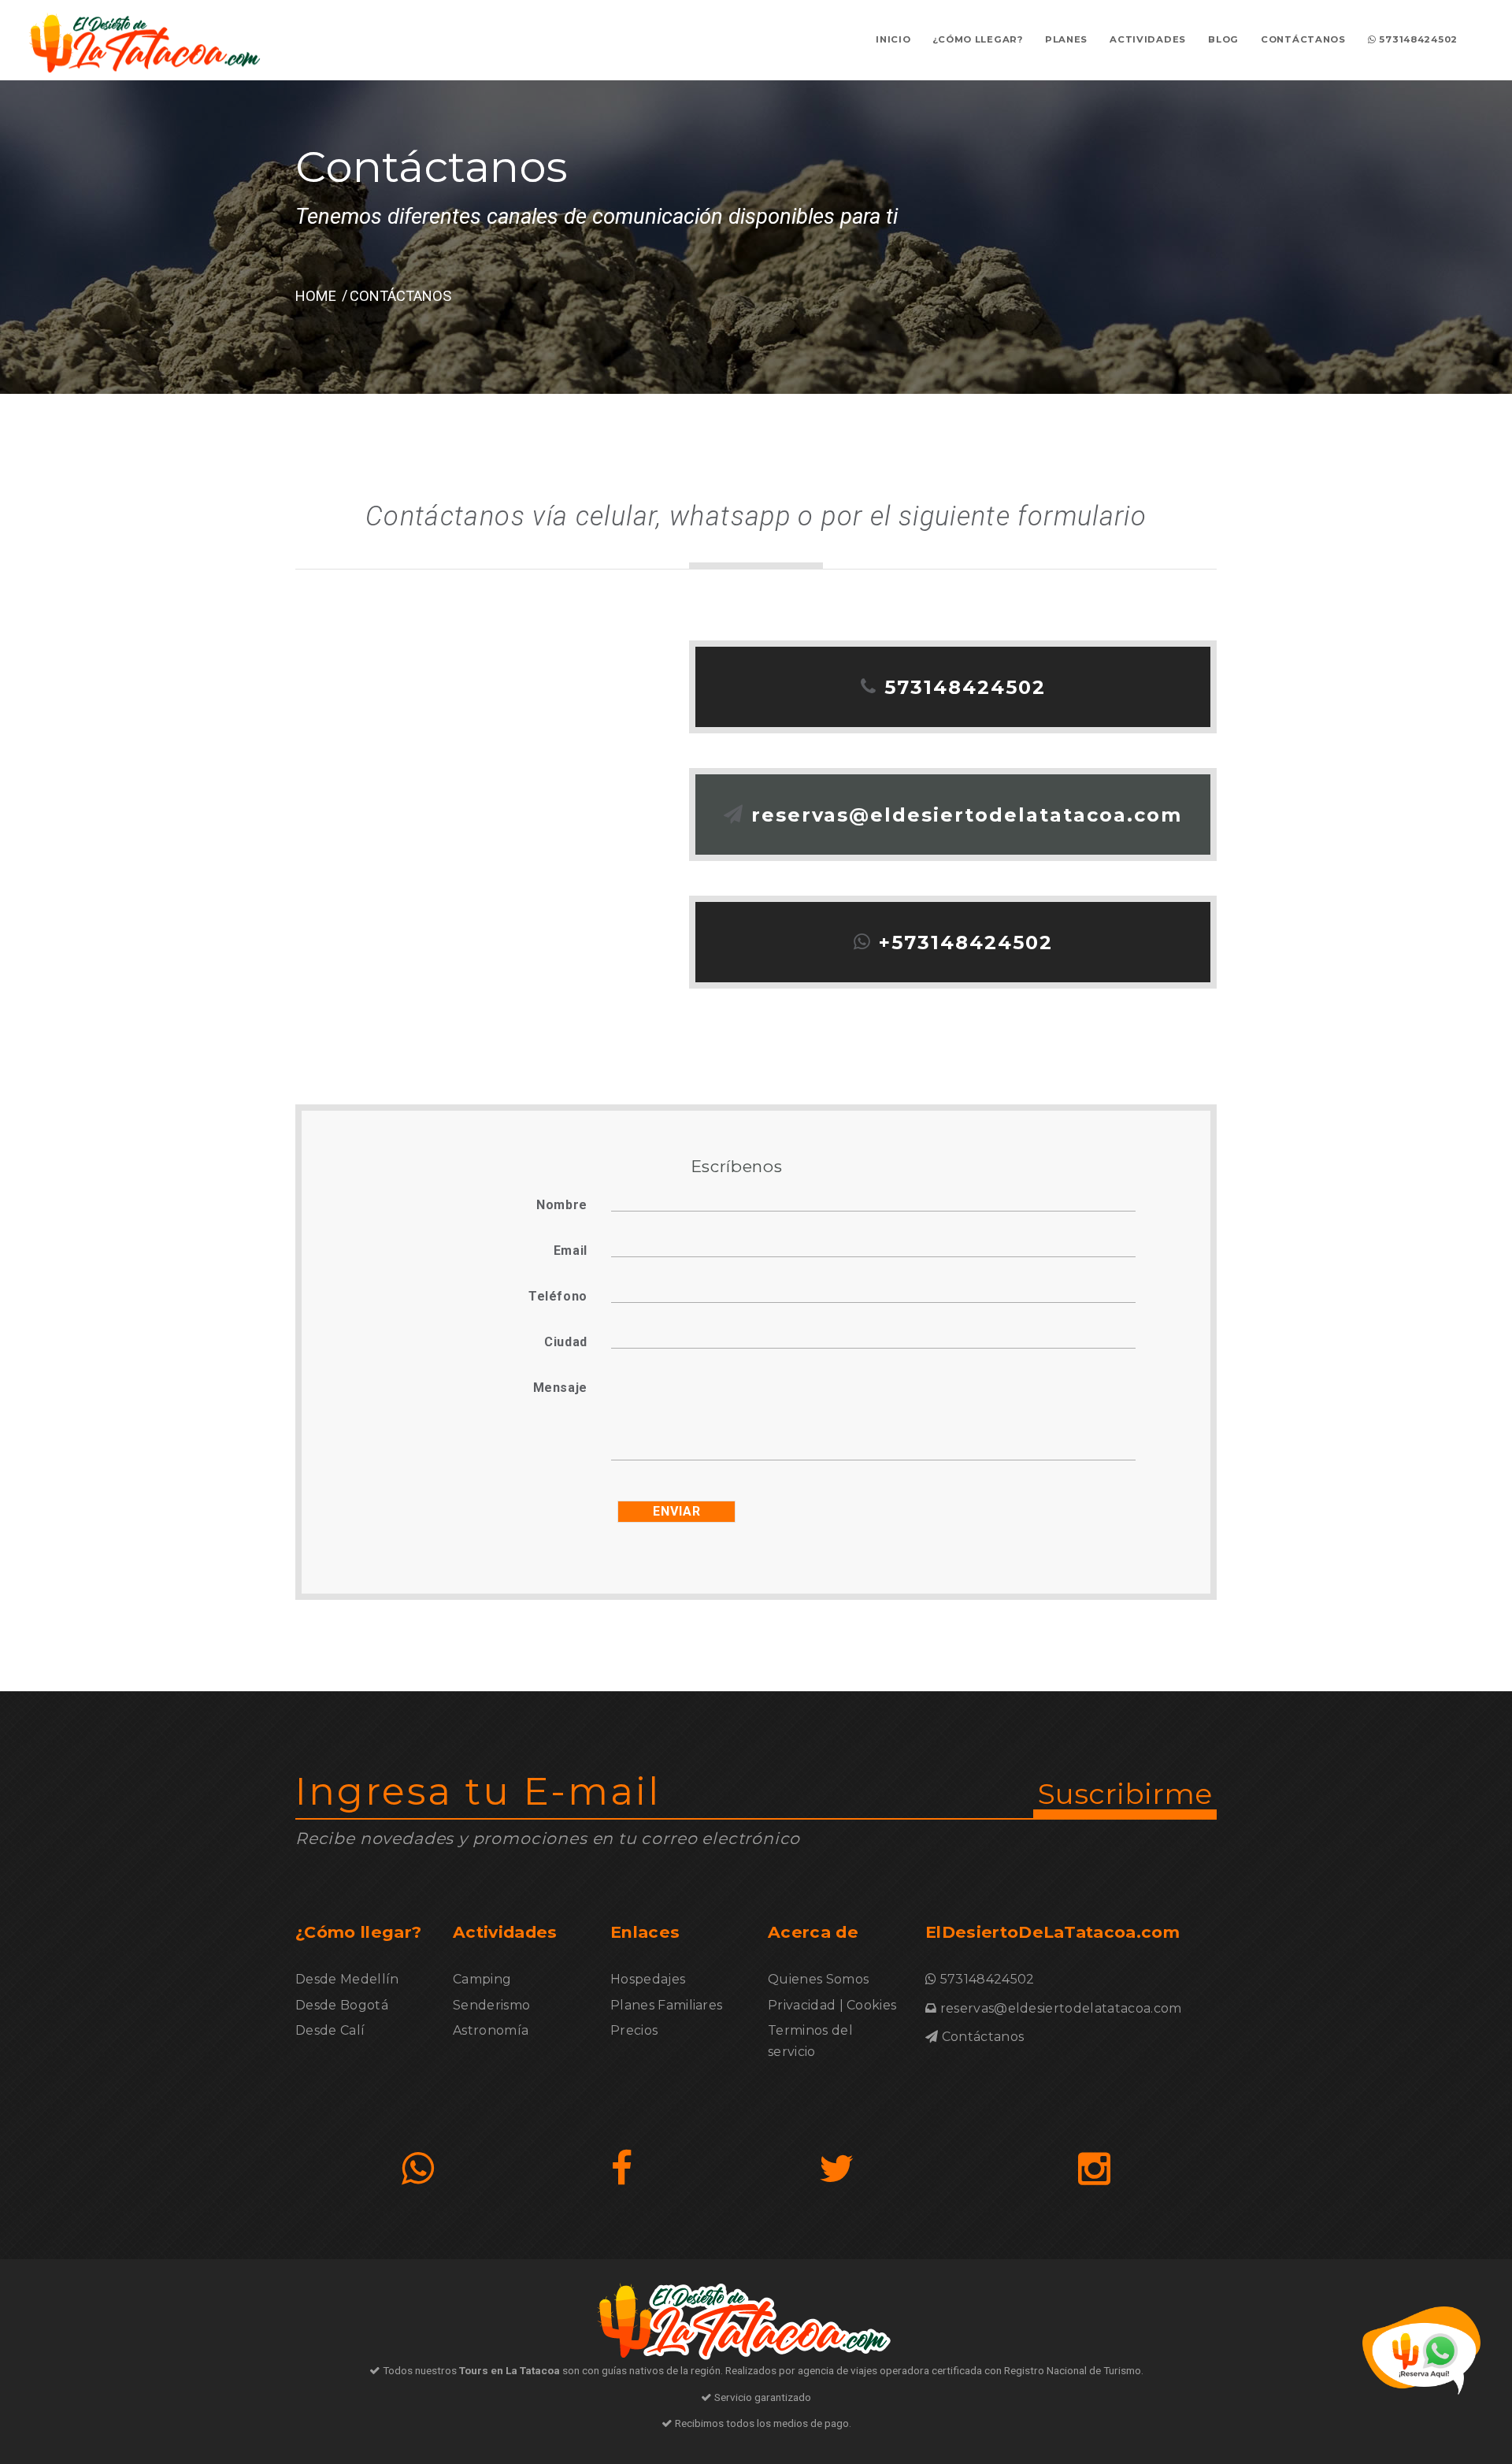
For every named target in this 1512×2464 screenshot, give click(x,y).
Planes (1066, 39)
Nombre (562, 1205)
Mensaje (560, 1388)
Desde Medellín (347, 1979)
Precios (634, 2030)
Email (571, 1251)
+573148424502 (966, 943)
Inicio (893, 39)
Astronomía (491, 2030)
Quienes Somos (818, 1979)
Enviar (677, 1511)
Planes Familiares (666, 2005)
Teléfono (558, 1296)
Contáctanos (1303, 39)
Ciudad (566, 1342)
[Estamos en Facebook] (622, 2169)
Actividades (1148, 39)
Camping (482, 1979)
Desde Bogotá (342, 2005)
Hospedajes (648, 1979)
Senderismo (491, 2005)
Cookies (871, 2005)
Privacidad (802, 2005)
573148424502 (1417, 39)
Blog (1223, 39)
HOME (316, 296)
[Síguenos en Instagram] (1094, 2169)
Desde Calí (330, 2030)
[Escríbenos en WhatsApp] (418, 2169)
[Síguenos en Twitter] (837, 2169)
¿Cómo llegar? (977, 39)
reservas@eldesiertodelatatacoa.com (967, 815)
